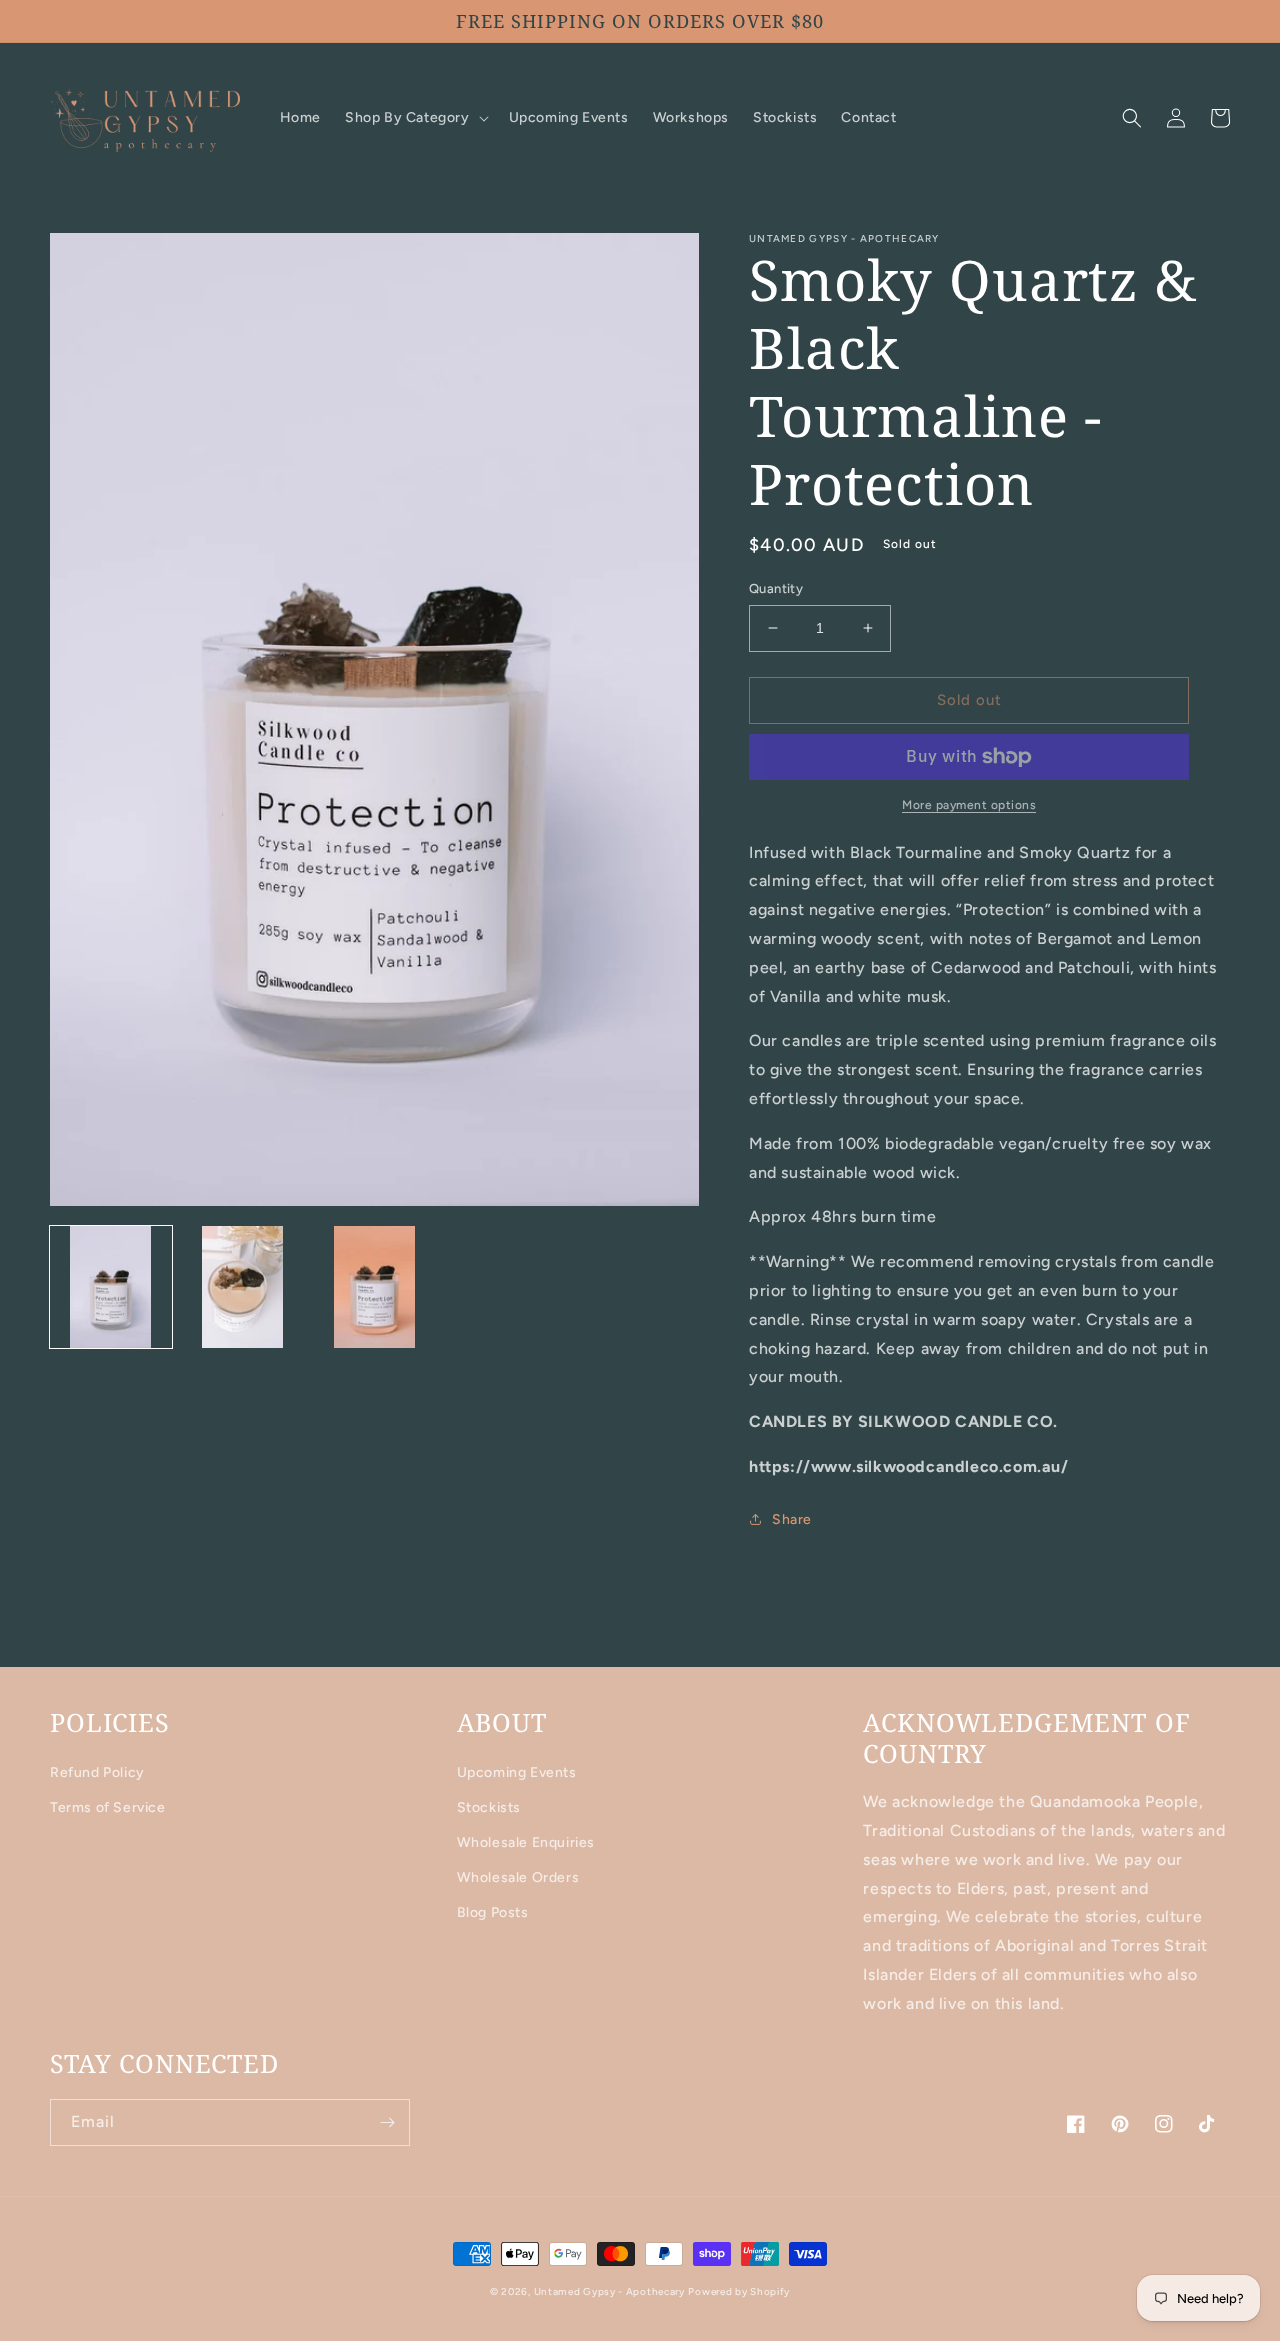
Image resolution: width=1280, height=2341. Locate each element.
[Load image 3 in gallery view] (375, 1287)
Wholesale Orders (518, 1877)
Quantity (776, 588)
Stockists (489, 1807)
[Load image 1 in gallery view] (111, 1287)
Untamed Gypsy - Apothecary (609, 2291)
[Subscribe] (387, 2122)
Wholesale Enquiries (526, 1842)
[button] (415, 118)
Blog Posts (493, 1912)
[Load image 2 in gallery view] (243, 1287)
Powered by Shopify (739, 2291)
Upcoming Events (517, 1772)
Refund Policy (97, 1772)
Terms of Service (108, 1807)
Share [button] (792, 1519)
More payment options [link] (969, 805)
